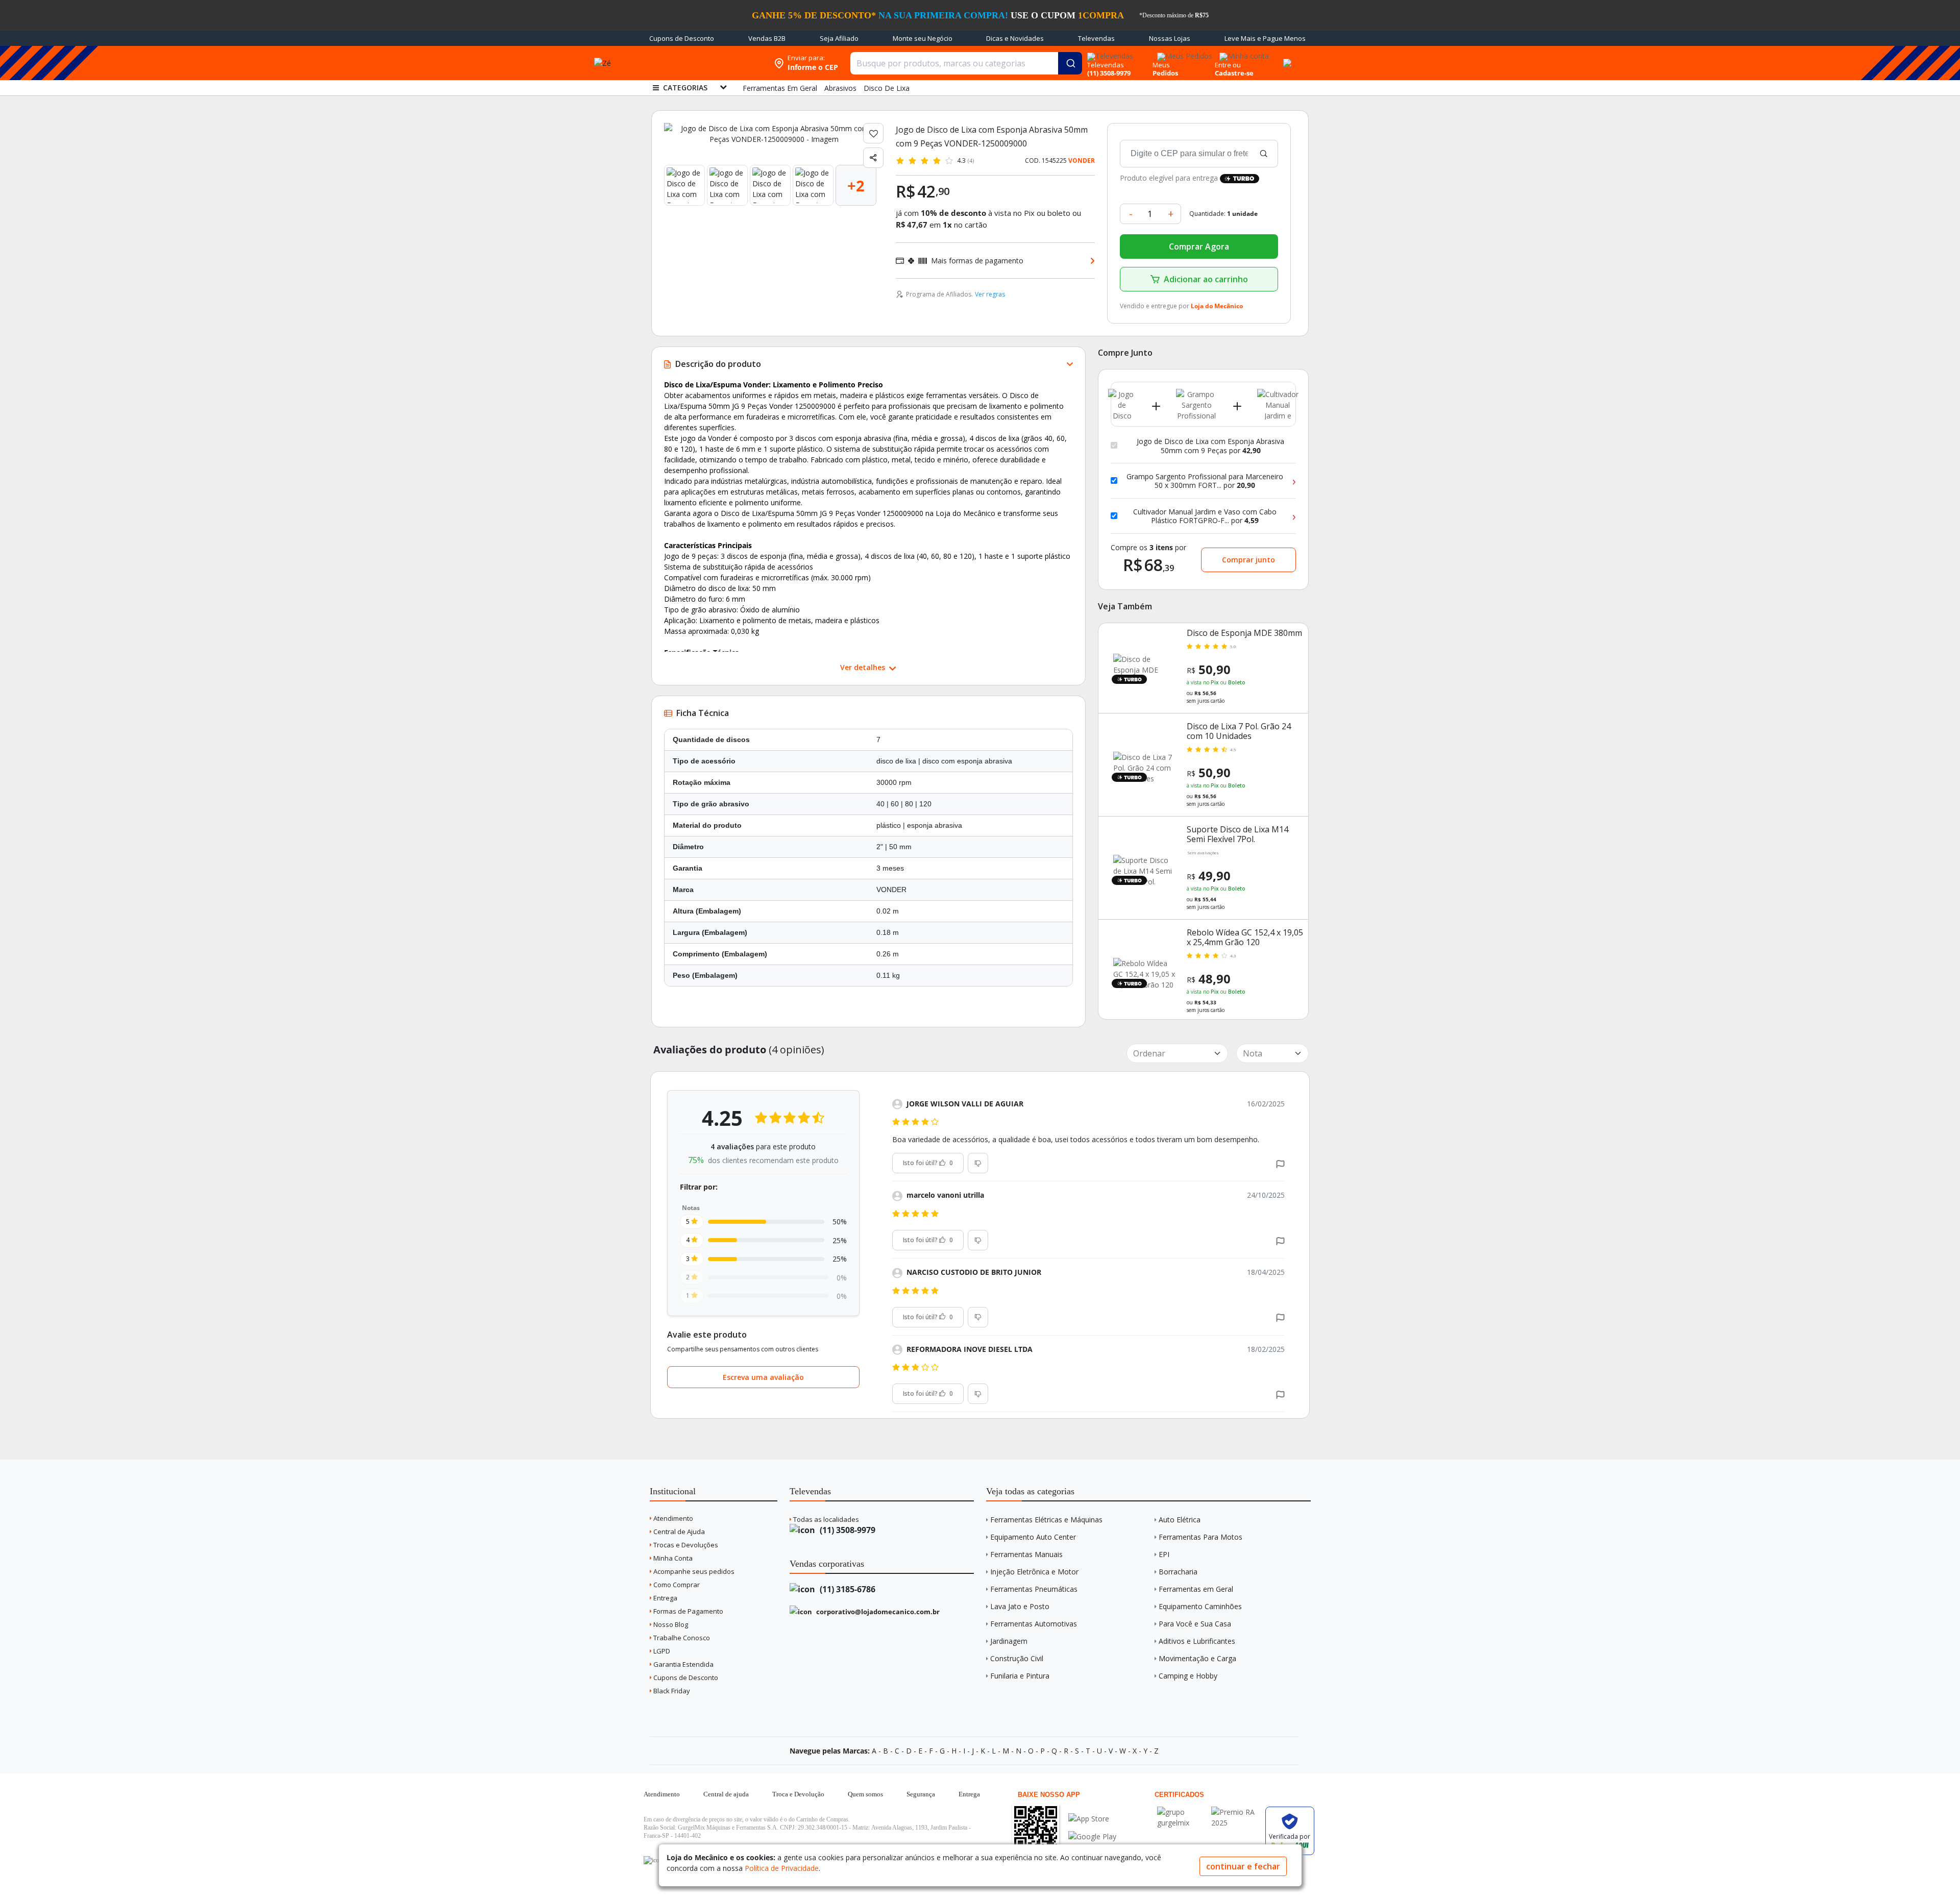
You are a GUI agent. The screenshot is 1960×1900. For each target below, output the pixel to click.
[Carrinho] (1286, 57)
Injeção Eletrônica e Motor (1034, 1572)
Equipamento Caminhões (1200, 1606)
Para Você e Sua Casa (1195, 1624)
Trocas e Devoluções (685, 1545)
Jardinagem (1009, 1641)
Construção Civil (1017, 1658)
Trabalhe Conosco (681, 1638)
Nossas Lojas (1170, 38)
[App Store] (1092, 1819)
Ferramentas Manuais (1026, 1554)
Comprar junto (1248, 560)
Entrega (665, 1598)
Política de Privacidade (782, 1868)
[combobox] (966, 63)
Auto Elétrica (1180, 1520)
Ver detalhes (864, 667)
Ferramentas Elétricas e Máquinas (1046, 1520)
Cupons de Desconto (682, 38)
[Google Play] (1092, 1836)
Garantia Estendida (683, 1664)
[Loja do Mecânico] (703, 63)
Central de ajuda (726, 1794)
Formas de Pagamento (688, 1611)
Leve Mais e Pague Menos (1265, 38)
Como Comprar (676, 1585)
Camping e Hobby (1188, 1676)
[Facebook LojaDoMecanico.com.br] (653, 1860)
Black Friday (671, 1691)
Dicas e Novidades (1015, 38)
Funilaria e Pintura (1020, 1676)
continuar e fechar (1243, 1866)
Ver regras (990, 294)
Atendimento (672, 1518)
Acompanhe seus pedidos (693, 1571)
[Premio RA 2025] (1236, 1812)
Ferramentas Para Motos (1200, 1537)
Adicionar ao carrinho (1206, 279)
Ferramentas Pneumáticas (1034, 1589)
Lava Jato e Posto (1020, 1606)
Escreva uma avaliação (763, 1377)
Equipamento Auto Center (1033, 1537)
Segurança (921, 1794)
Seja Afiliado (839, 38)
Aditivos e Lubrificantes (1197, 1641)
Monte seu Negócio (923, 38)
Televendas (1096, 38)
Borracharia (1178, 1572)
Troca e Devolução (798, 1794)
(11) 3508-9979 (847, 1530)
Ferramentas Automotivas (1034, 1624)
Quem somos (865, 1794)
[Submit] (1070, 63)
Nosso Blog (670, 1624)
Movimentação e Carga (1197, 1658)
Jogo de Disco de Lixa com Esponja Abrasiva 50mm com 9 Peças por (1210, 446)
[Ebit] (1182, 1812)
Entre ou (1228, 65)
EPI (1164, 1554)
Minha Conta (672, 1558)
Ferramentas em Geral (1196, 1589)
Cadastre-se (1234, 73)
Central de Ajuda (678, 1532)
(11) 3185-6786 (847, 1589)
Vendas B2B (767, 38)
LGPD (661, 1651)
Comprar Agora (1199, 246)
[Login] (1243, 53)
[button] (1280, 1163)
